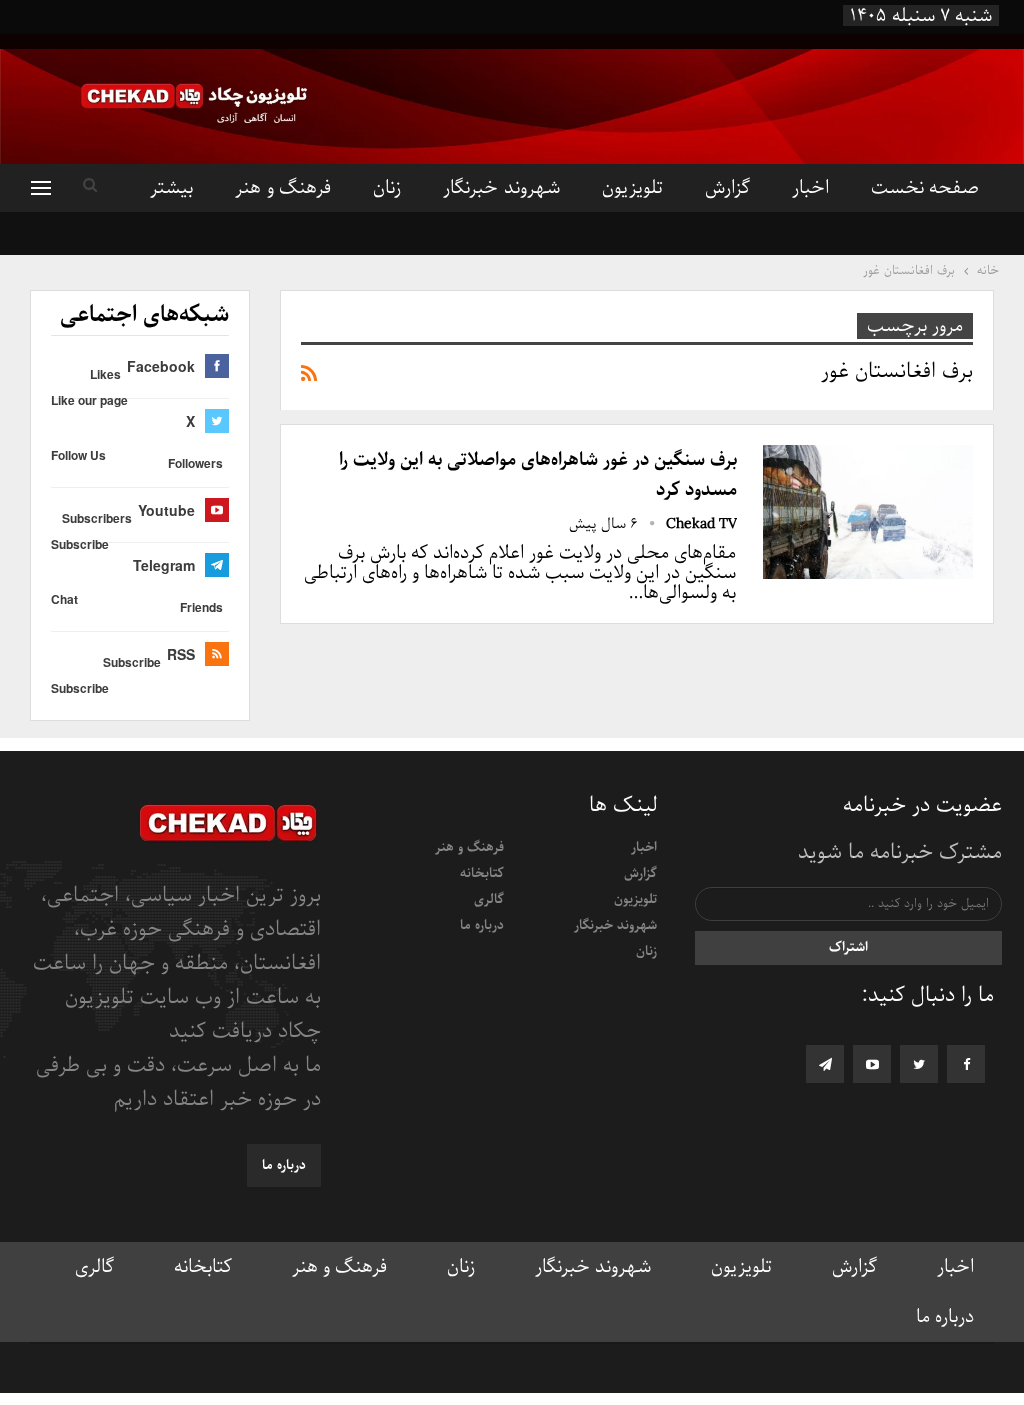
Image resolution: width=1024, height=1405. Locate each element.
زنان (387, 188)
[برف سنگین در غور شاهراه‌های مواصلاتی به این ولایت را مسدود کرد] (868, 512)
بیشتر (171, 188)
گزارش (727, 188)
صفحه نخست (925, 188)
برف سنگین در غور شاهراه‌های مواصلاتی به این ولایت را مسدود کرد (538, 475)
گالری (489, 899)
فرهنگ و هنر (283, 188)
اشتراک (848, 947)
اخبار (810, 188)
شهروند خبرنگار (501, 188)
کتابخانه (482, 873)
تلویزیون (632, 188)
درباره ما (482, 925)
